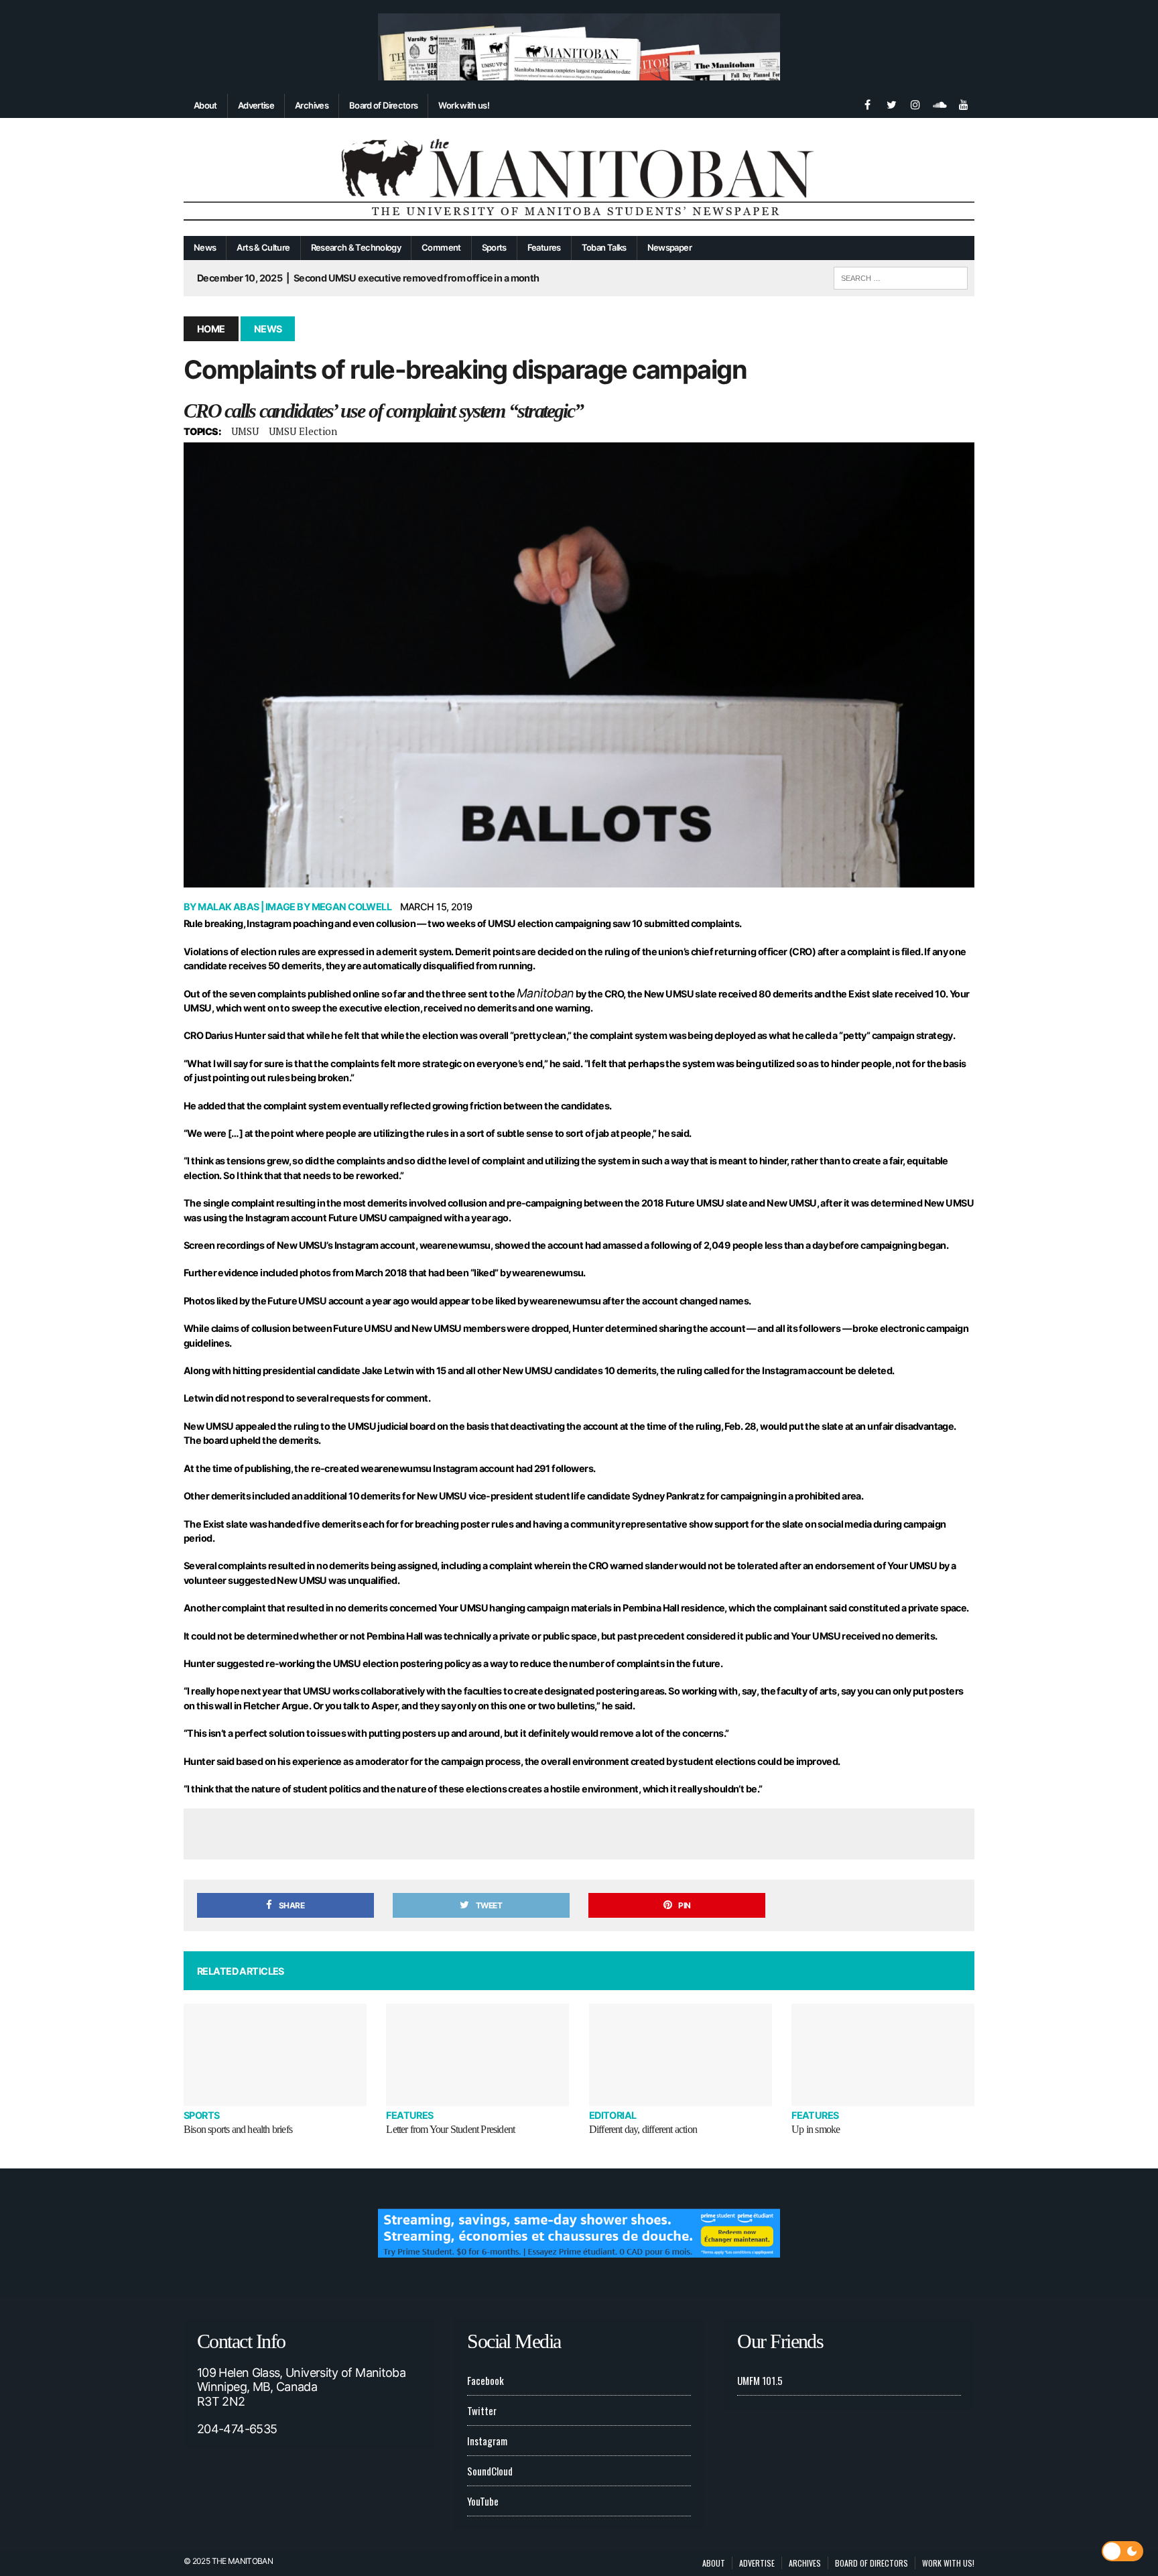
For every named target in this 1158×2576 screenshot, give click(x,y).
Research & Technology (356, 247)
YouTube (483, 2501)
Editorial (613, 2115)
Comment (441, 247)
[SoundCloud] (940, 103)
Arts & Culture (263, 247)
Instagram (487, 2441)
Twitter (482, 2410)
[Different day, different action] (681, 2055)
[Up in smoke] (883, 2055)
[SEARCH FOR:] (901, 276)
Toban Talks (604, 247)
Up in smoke (816, 2129)
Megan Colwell (352, 907)
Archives (312, 105)
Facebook (486, 2380)
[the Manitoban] (579, 177)
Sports (494, 247)
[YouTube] (964, 103)
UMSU (245, 431)
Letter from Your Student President (450, 2129)
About (205, 105)
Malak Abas (228, 907)
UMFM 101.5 (760, 2380)
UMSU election (303, 431)
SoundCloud (490, 2471)
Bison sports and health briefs (238, 2129)
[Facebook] (867, 103)
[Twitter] (891, 103)
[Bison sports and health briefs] (275, 2055)
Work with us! (464, 105)
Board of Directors (383, 105)
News (205, 247)
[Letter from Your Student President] (477, 2055)
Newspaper (669, 247)
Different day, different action (643, 2129)
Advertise (256, 105)
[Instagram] (915, 103)
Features (544, 247)
